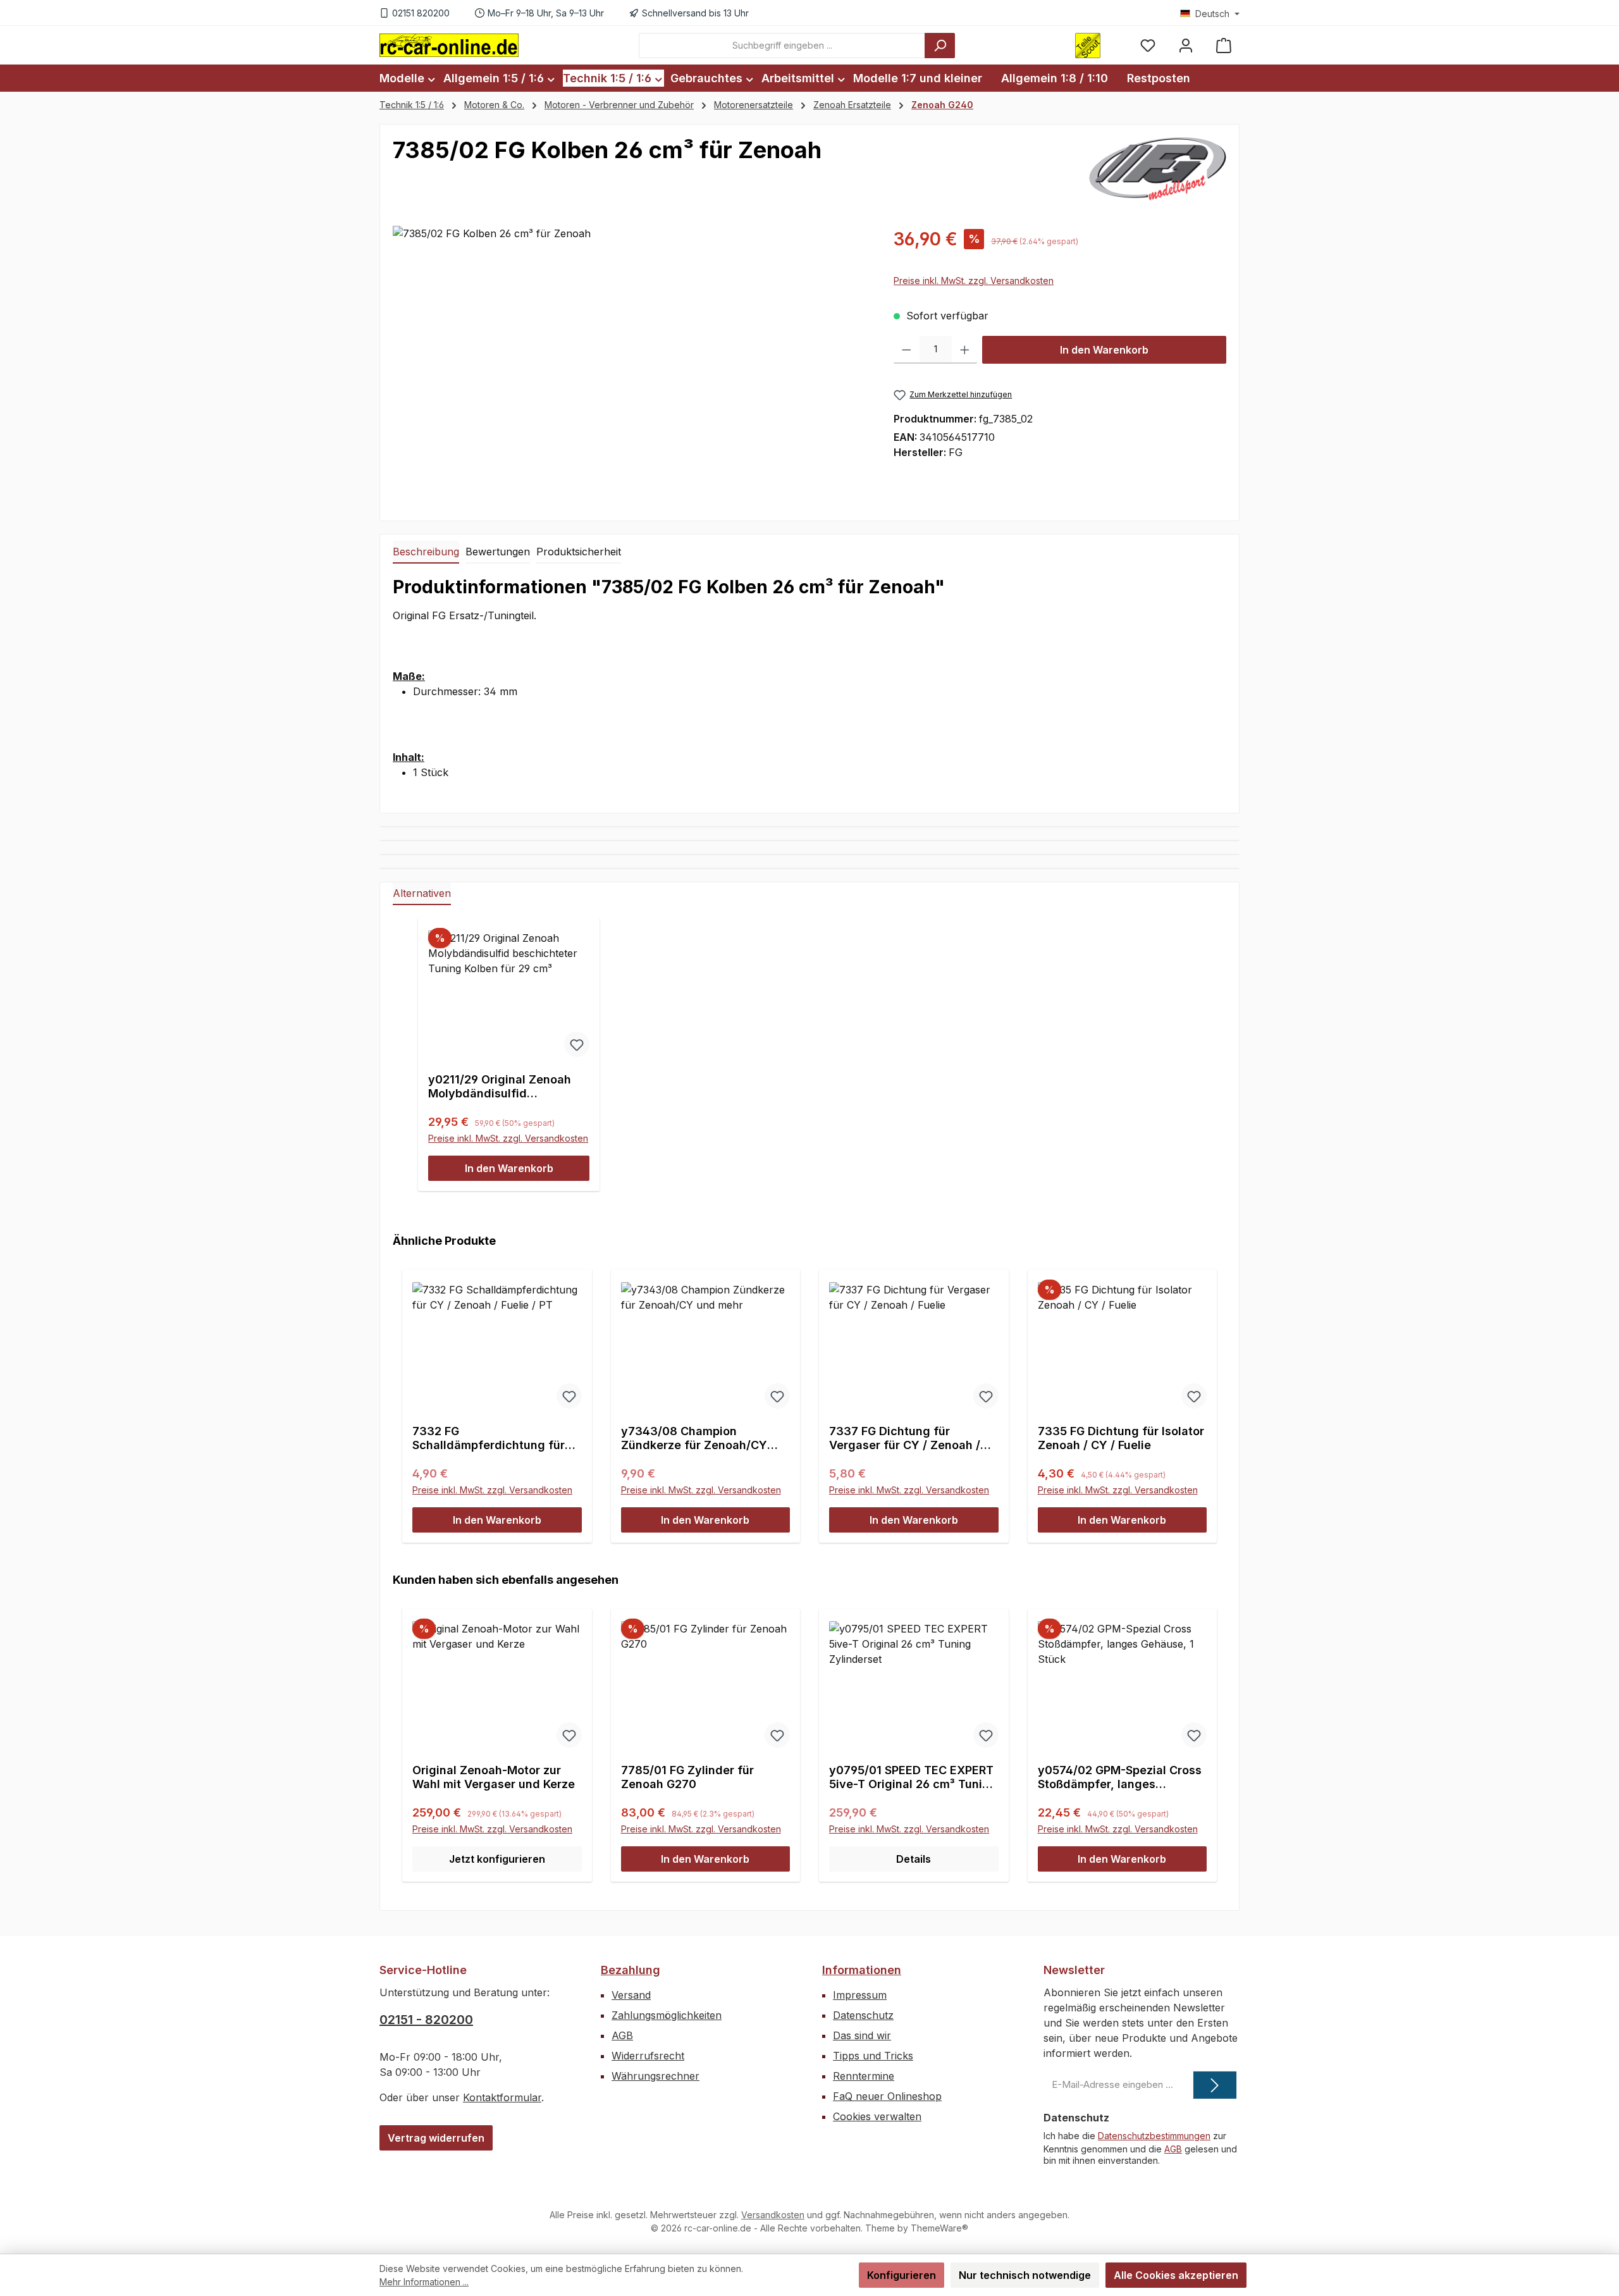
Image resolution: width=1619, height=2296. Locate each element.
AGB (622, 2035)
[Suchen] (940, 46)
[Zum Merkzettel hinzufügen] (577, 1044)
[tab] (426, 552)
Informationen (862, 1970)
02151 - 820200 (426, 2020)
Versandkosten (773, 2215)
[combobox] (782, 46)
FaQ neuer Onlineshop (887, 2096)
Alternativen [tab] (422, 893)
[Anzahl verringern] (907, 350)
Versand (631, 1995)
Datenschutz (863, 2015)
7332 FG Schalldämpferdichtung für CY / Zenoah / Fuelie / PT (489, 1438)
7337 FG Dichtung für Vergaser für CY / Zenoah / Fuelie (905, 1438)
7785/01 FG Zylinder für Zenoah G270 (687, 1777)
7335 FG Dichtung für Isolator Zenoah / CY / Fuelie (1121, 1438)
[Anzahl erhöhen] (965, 350)
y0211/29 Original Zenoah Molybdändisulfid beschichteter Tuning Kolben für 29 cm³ (509, 1087)
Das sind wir (862, 2035)
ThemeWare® (939, 2228)
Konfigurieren (902, 2275)
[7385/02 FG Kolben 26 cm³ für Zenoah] (630, 362)
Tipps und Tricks (873, 2056)
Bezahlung (631, 1970)
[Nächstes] (1212, 1394)
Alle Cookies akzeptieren (1176, 2275)
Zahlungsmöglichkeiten (667, 2015)
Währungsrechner (656, 2076)
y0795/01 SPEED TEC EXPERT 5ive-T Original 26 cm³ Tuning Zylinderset (913, 1777)
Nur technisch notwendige (1025, 2275)
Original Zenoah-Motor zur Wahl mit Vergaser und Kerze (494, 1777)
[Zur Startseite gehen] (449, 45)
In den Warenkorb (1104, 350)
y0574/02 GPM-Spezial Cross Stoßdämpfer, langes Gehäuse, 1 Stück (1120, 1777)
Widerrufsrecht (648, 2056)
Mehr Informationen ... (424, 2282)
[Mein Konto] (1186, 45)
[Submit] (1215, 2085)
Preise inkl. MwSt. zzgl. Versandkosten (974, 281)
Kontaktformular (502, 2097)
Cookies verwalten (877, 2116)
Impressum (860, 1995)
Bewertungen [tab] (498, 552)
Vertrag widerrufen (436, 2138)
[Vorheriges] (407, 1394)
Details (914, 1859)
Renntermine (864, 2076)
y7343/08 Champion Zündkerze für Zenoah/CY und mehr (694, 1438)
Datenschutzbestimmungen (1154, 2136)
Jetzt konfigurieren (497, 1859)
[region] (631, 362)
